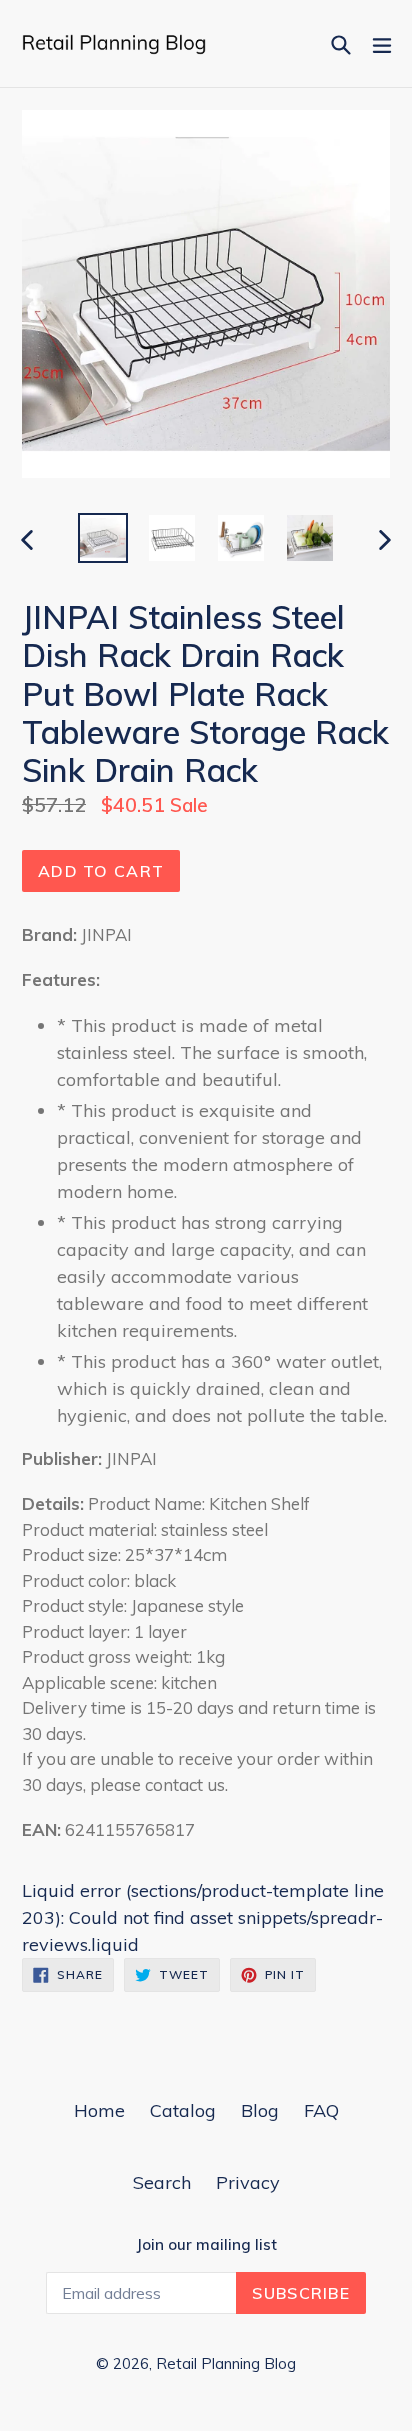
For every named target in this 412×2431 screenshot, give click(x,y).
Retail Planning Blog (226, 2363)
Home (99, 2110)
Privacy (248, 2182)
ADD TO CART (101, 871)
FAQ (321, 2110)
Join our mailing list (206, 2245)
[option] (102, 538)
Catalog (183, 2110)
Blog (260, 2110)
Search (162, 2182)
